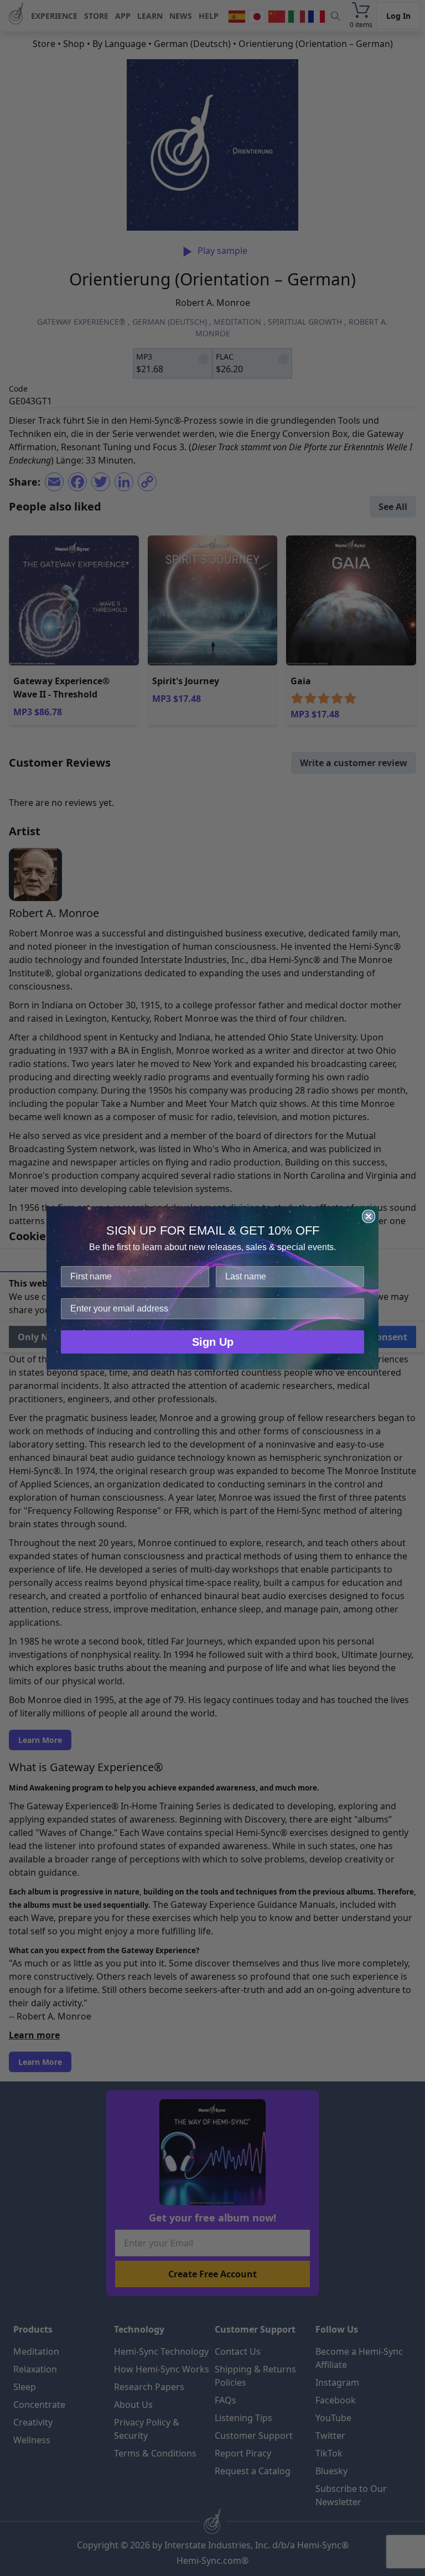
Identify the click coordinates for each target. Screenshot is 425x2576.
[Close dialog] (369, 1216)
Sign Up (213, 1342)
